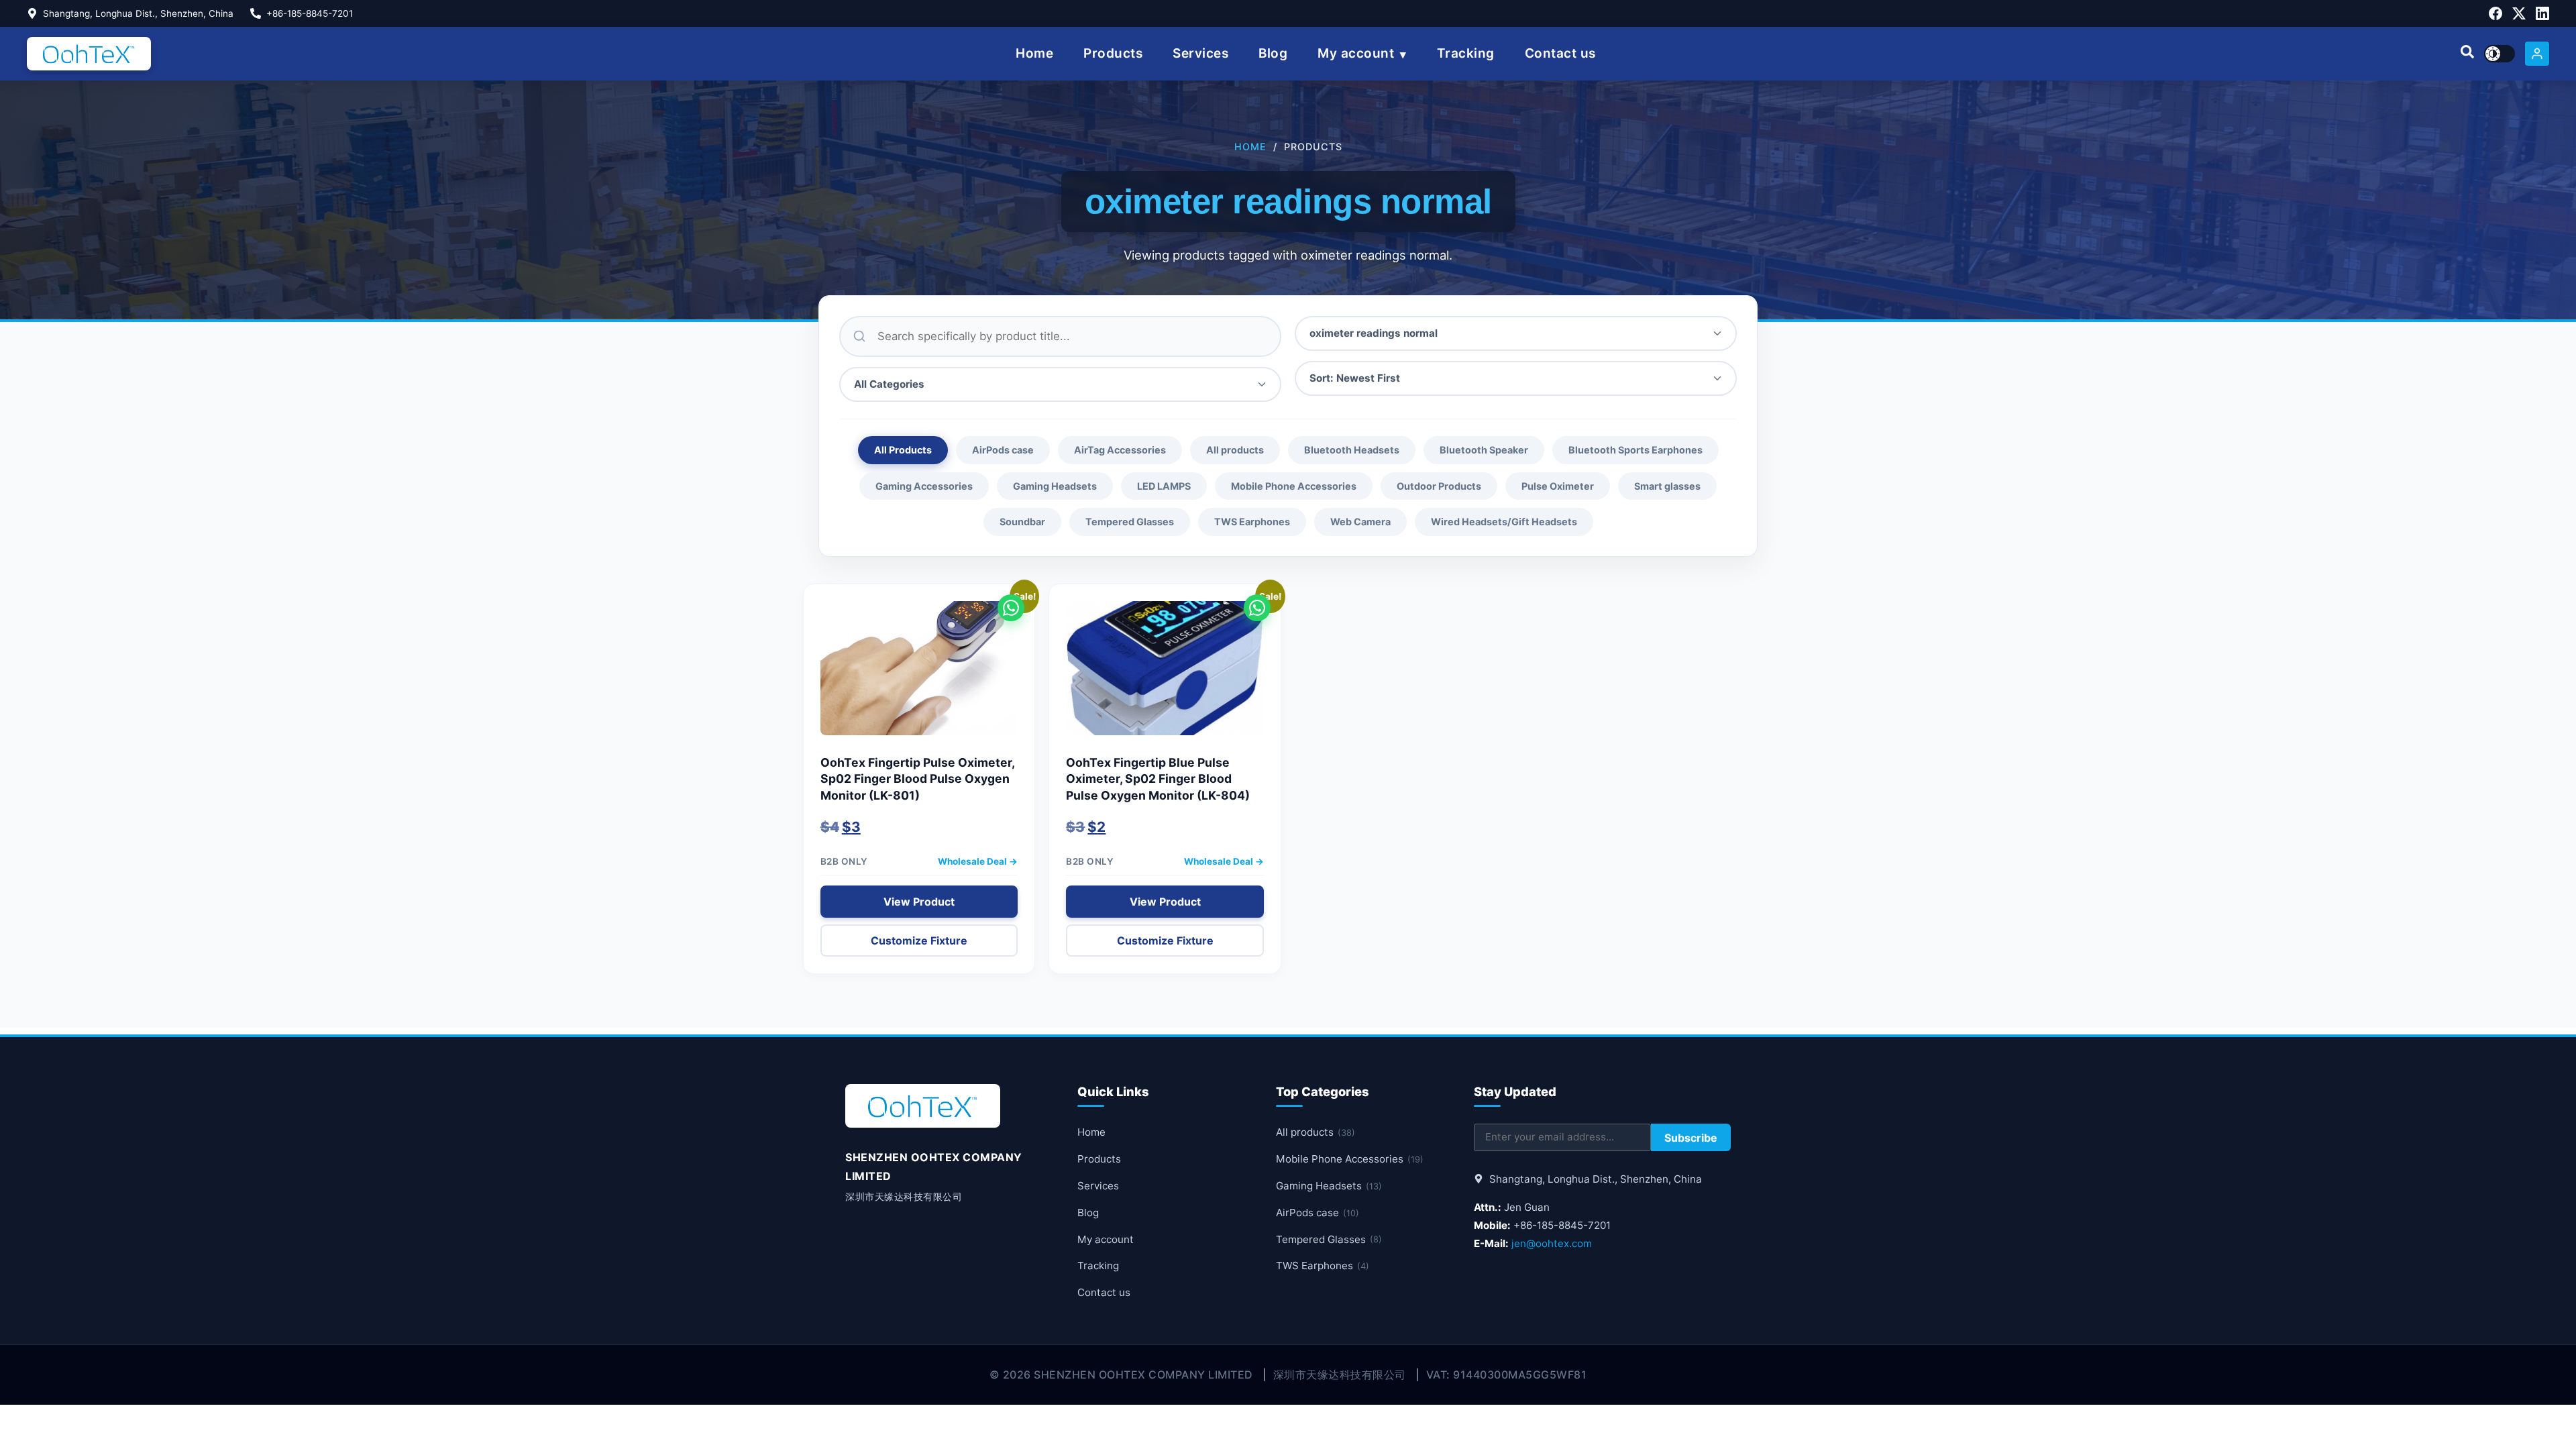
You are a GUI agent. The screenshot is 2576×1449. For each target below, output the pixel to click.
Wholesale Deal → (978, 861)
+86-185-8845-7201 (310, 13)
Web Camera (1360, 522)
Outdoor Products (1439, 486)
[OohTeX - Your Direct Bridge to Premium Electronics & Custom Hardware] (89, 54)
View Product (919, 902)
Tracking (1466, 53)
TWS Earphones (1252, 522)
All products (1235, 450)
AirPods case (1003, 450)
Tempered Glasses (1130, 522)
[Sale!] (919, 675)
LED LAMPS (1164, 486)
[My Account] (2537, 54)
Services (1200, 53)
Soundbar (1022, 522)
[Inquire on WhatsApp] (1011, 608)
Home (1034, 53)
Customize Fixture (919, 941)
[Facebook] (2495, 13)
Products (1113, 53)
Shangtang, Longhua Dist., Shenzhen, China (138, 13)
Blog (1273, 53)
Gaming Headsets (1055, 486)
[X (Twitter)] (2519, 13)
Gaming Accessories (924, 486)
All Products (903, 450)
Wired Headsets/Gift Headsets (1504, 522)
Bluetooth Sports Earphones (1635, 450)
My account (1356, 53)
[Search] (2467, 54)
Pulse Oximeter (1558, 486)
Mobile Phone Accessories (1294, 486)
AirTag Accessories (1120, 450)
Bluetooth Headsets (1352, 450)
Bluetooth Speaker (1484, 450)
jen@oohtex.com (1552, 1243)
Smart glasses (1667, 486)
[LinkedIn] (2542, 13)
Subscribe (1691, 1138)
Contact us (1560, 53)
